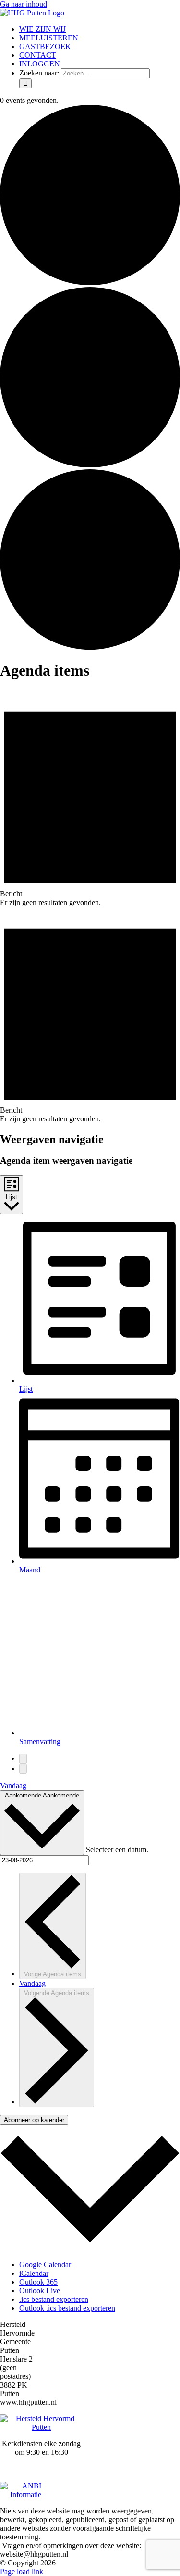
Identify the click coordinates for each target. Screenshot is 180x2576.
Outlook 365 (38, 2282)
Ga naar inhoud (24, 4)
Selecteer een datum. (117, 1850)
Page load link (22, 2571)
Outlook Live (40, 2291)
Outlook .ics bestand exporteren (67, 2308)
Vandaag (13, 1786)
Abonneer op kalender (34, 2120)
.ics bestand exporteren (54, 2299)
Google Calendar (45, 2265)
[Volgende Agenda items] (23, 1769)
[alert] (90, 798)
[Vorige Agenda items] (23, 1759)
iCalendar (34, 2273)
